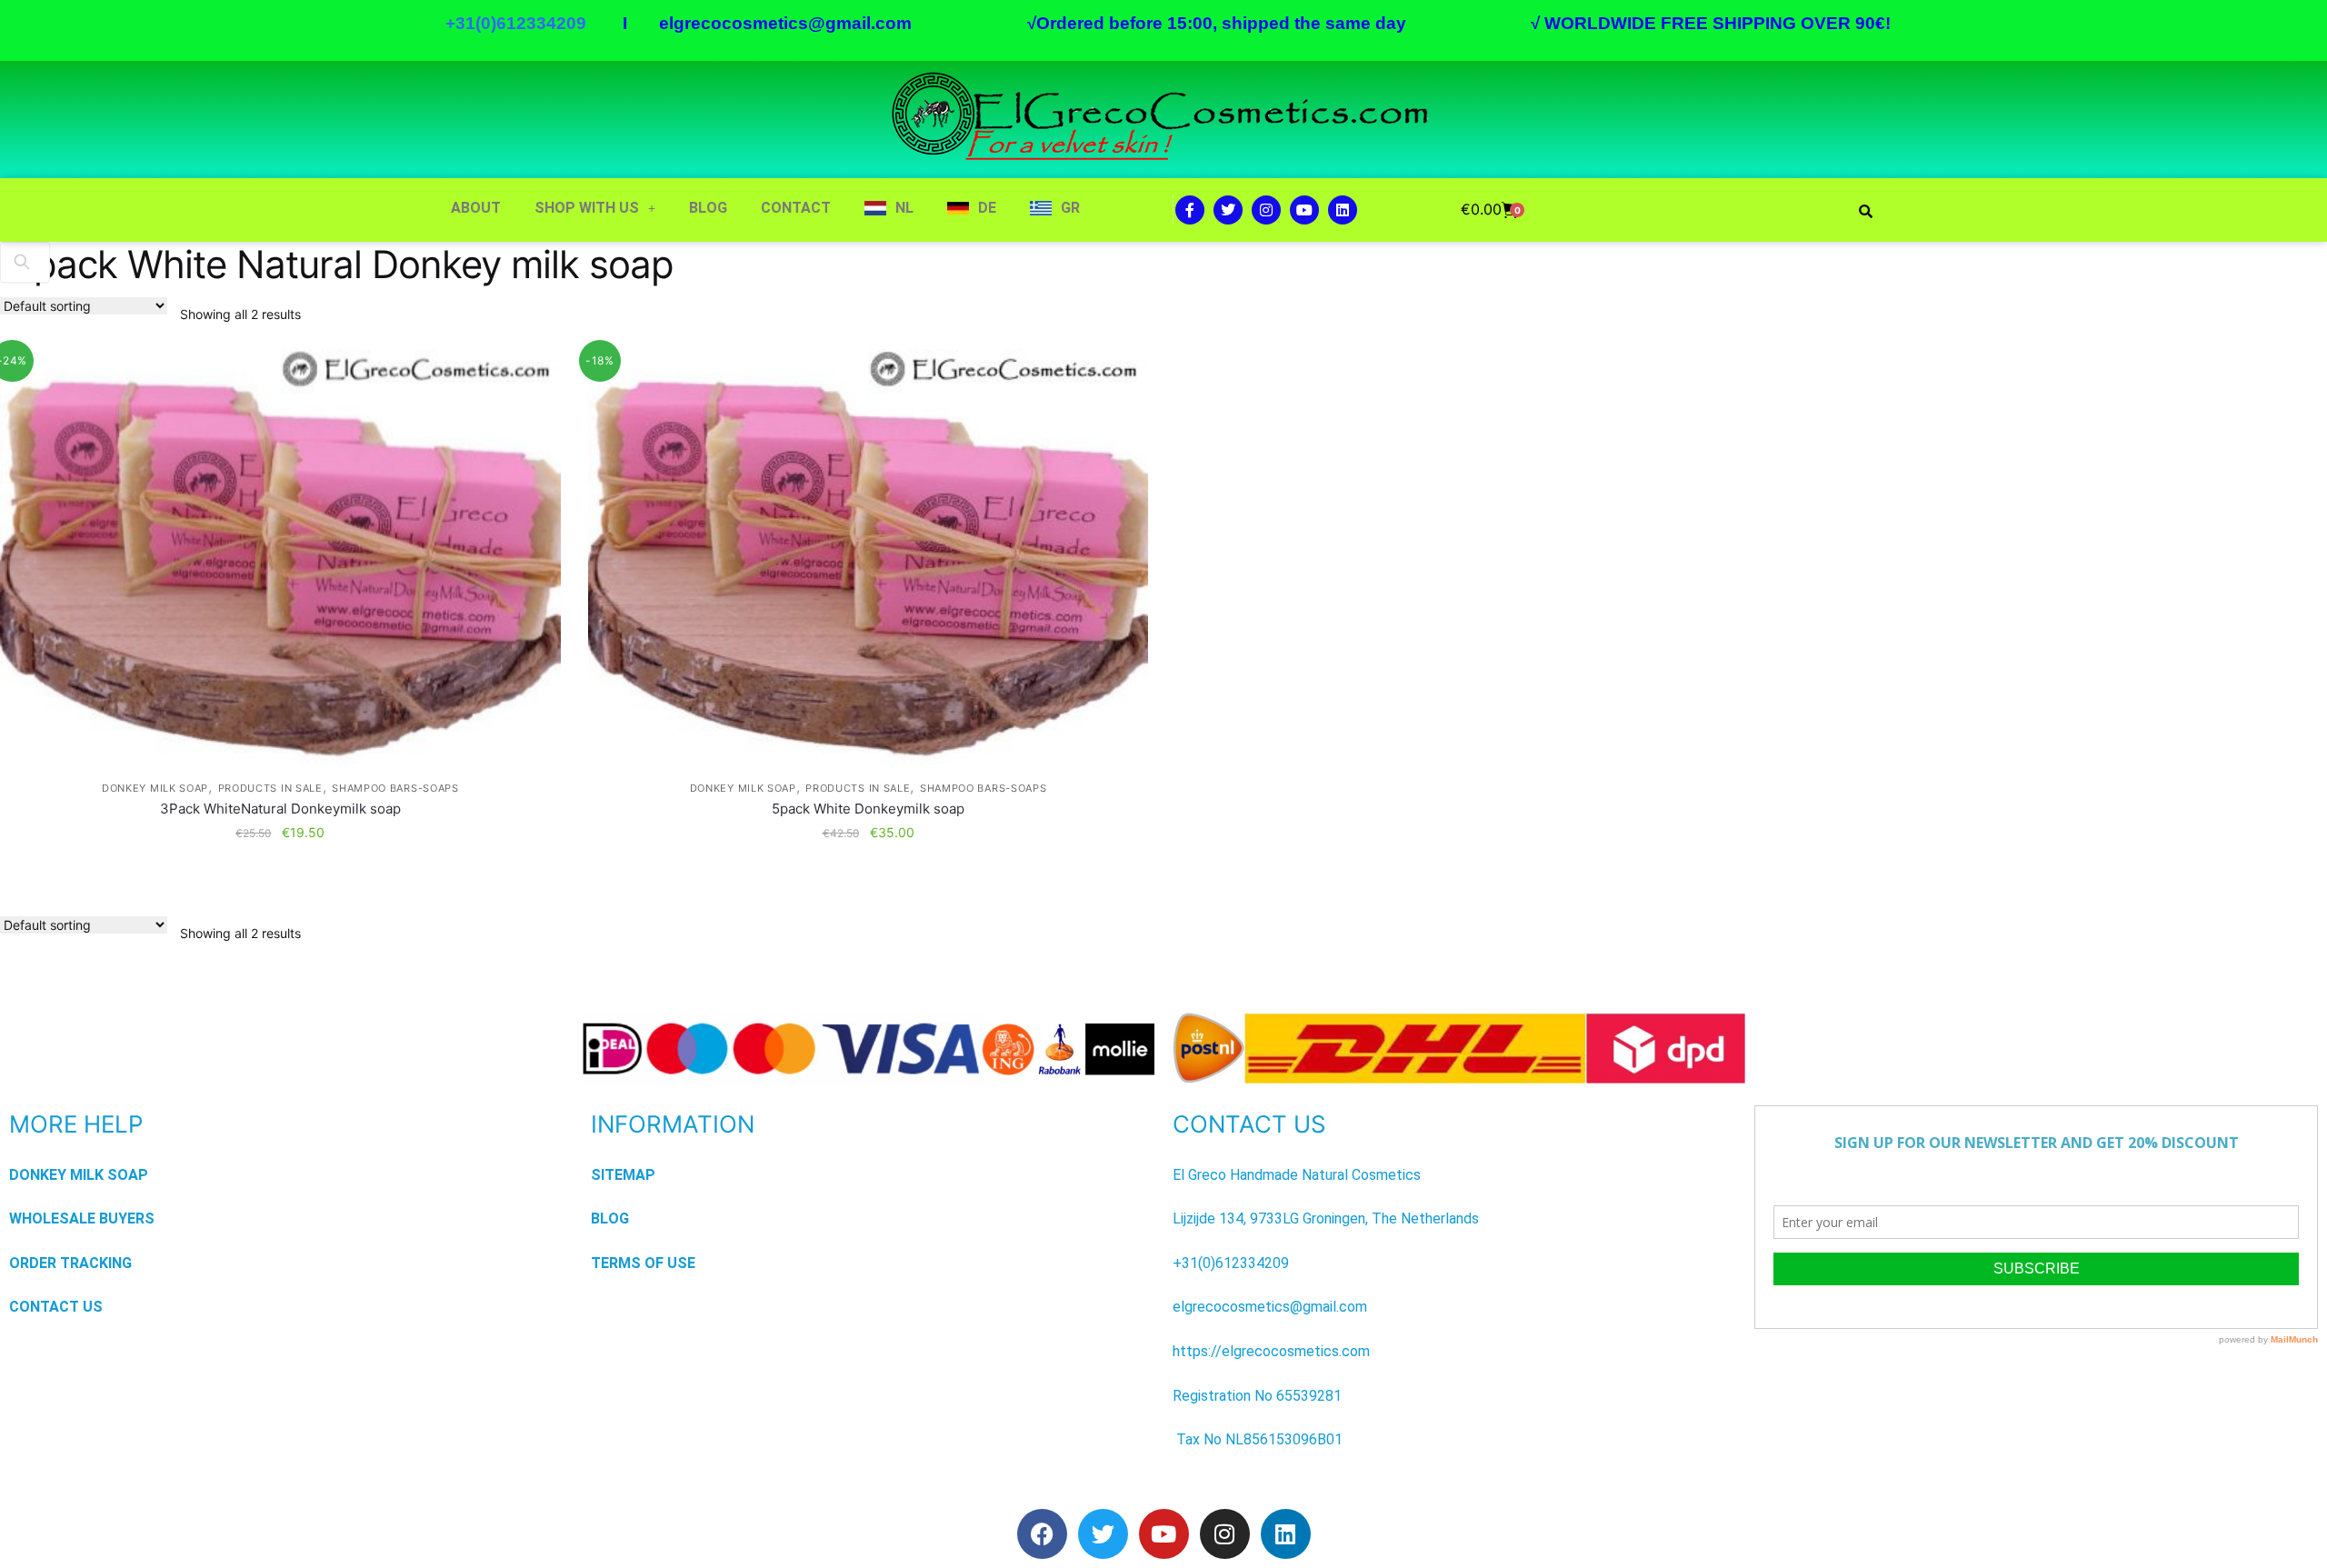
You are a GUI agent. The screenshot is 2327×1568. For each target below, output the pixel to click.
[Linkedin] (1343, 210)
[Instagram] (1266, 210)
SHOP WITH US (587, 208)
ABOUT (476, 208)
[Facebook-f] (1190, 210)
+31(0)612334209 (1231, 1263)
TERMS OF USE (643, 1263)
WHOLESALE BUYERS (82, 1218)
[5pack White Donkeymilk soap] (869, 559)
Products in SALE (270, 788)
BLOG (708, 208)
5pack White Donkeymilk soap (868, 809)
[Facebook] (1042, 1534)
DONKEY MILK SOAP (155, 788)
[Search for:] (25, 261)
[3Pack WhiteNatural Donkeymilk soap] (280, 559)
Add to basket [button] (280, 868)
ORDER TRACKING (70, 1263)
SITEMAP (623, 1175)
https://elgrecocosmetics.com (1271, 1351)
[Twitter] (1228, 210)
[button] (595, 208)
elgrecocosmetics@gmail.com (785, 23)
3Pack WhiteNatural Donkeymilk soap (280, 809)
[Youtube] (1304, 210)
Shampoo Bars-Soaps (395, 788)
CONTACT (796, 208)
